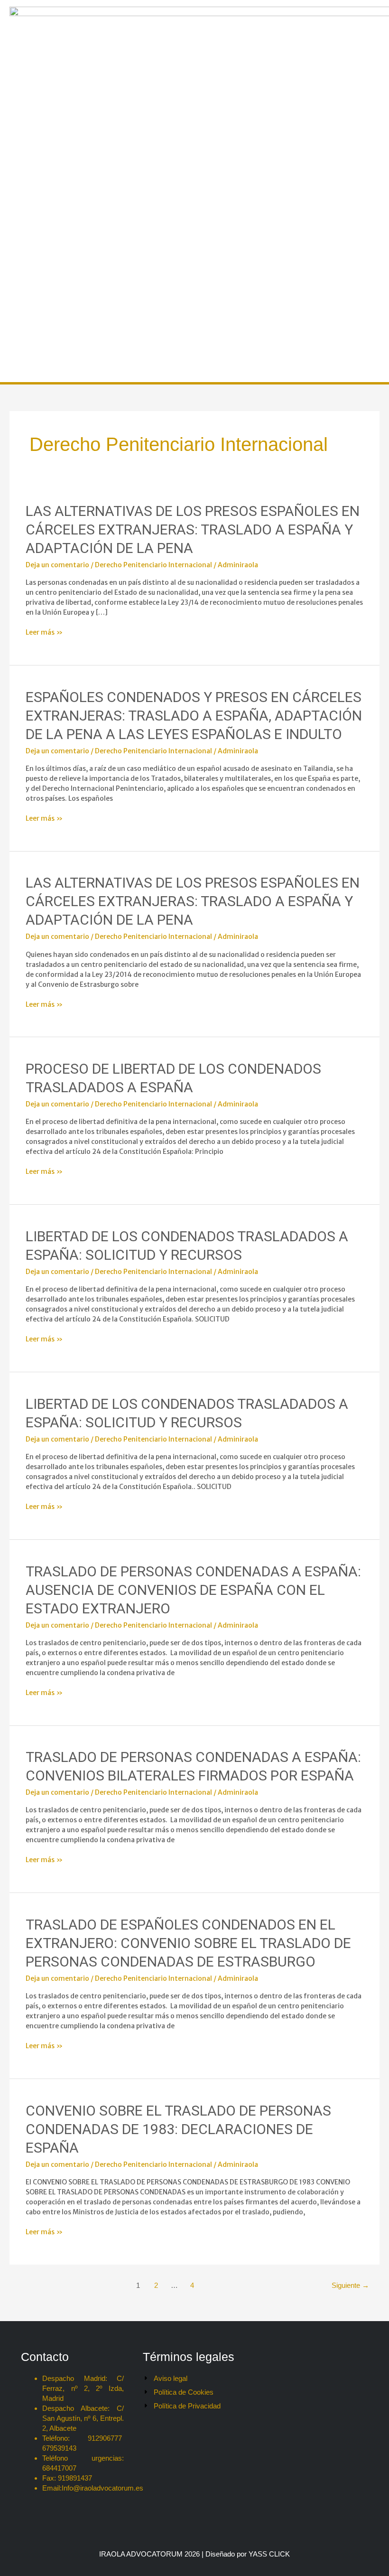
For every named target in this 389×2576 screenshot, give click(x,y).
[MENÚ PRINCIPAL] (18, 365)
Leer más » (44, 632)
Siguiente (350, 2285)
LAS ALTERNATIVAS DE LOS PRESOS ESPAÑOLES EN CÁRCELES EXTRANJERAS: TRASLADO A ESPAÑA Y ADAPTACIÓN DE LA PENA (193, 529)
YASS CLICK (269, 2554)
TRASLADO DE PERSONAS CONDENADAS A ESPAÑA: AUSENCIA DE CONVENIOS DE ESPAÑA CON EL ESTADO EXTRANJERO (193, 1590)
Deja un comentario (57, 565)
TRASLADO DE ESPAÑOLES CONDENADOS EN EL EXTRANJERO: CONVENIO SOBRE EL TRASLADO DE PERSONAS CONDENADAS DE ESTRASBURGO (188, 1943)
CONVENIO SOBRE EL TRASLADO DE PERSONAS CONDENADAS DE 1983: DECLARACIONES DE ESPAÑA (178, 2129)
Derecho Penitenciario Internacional (153, 565)
